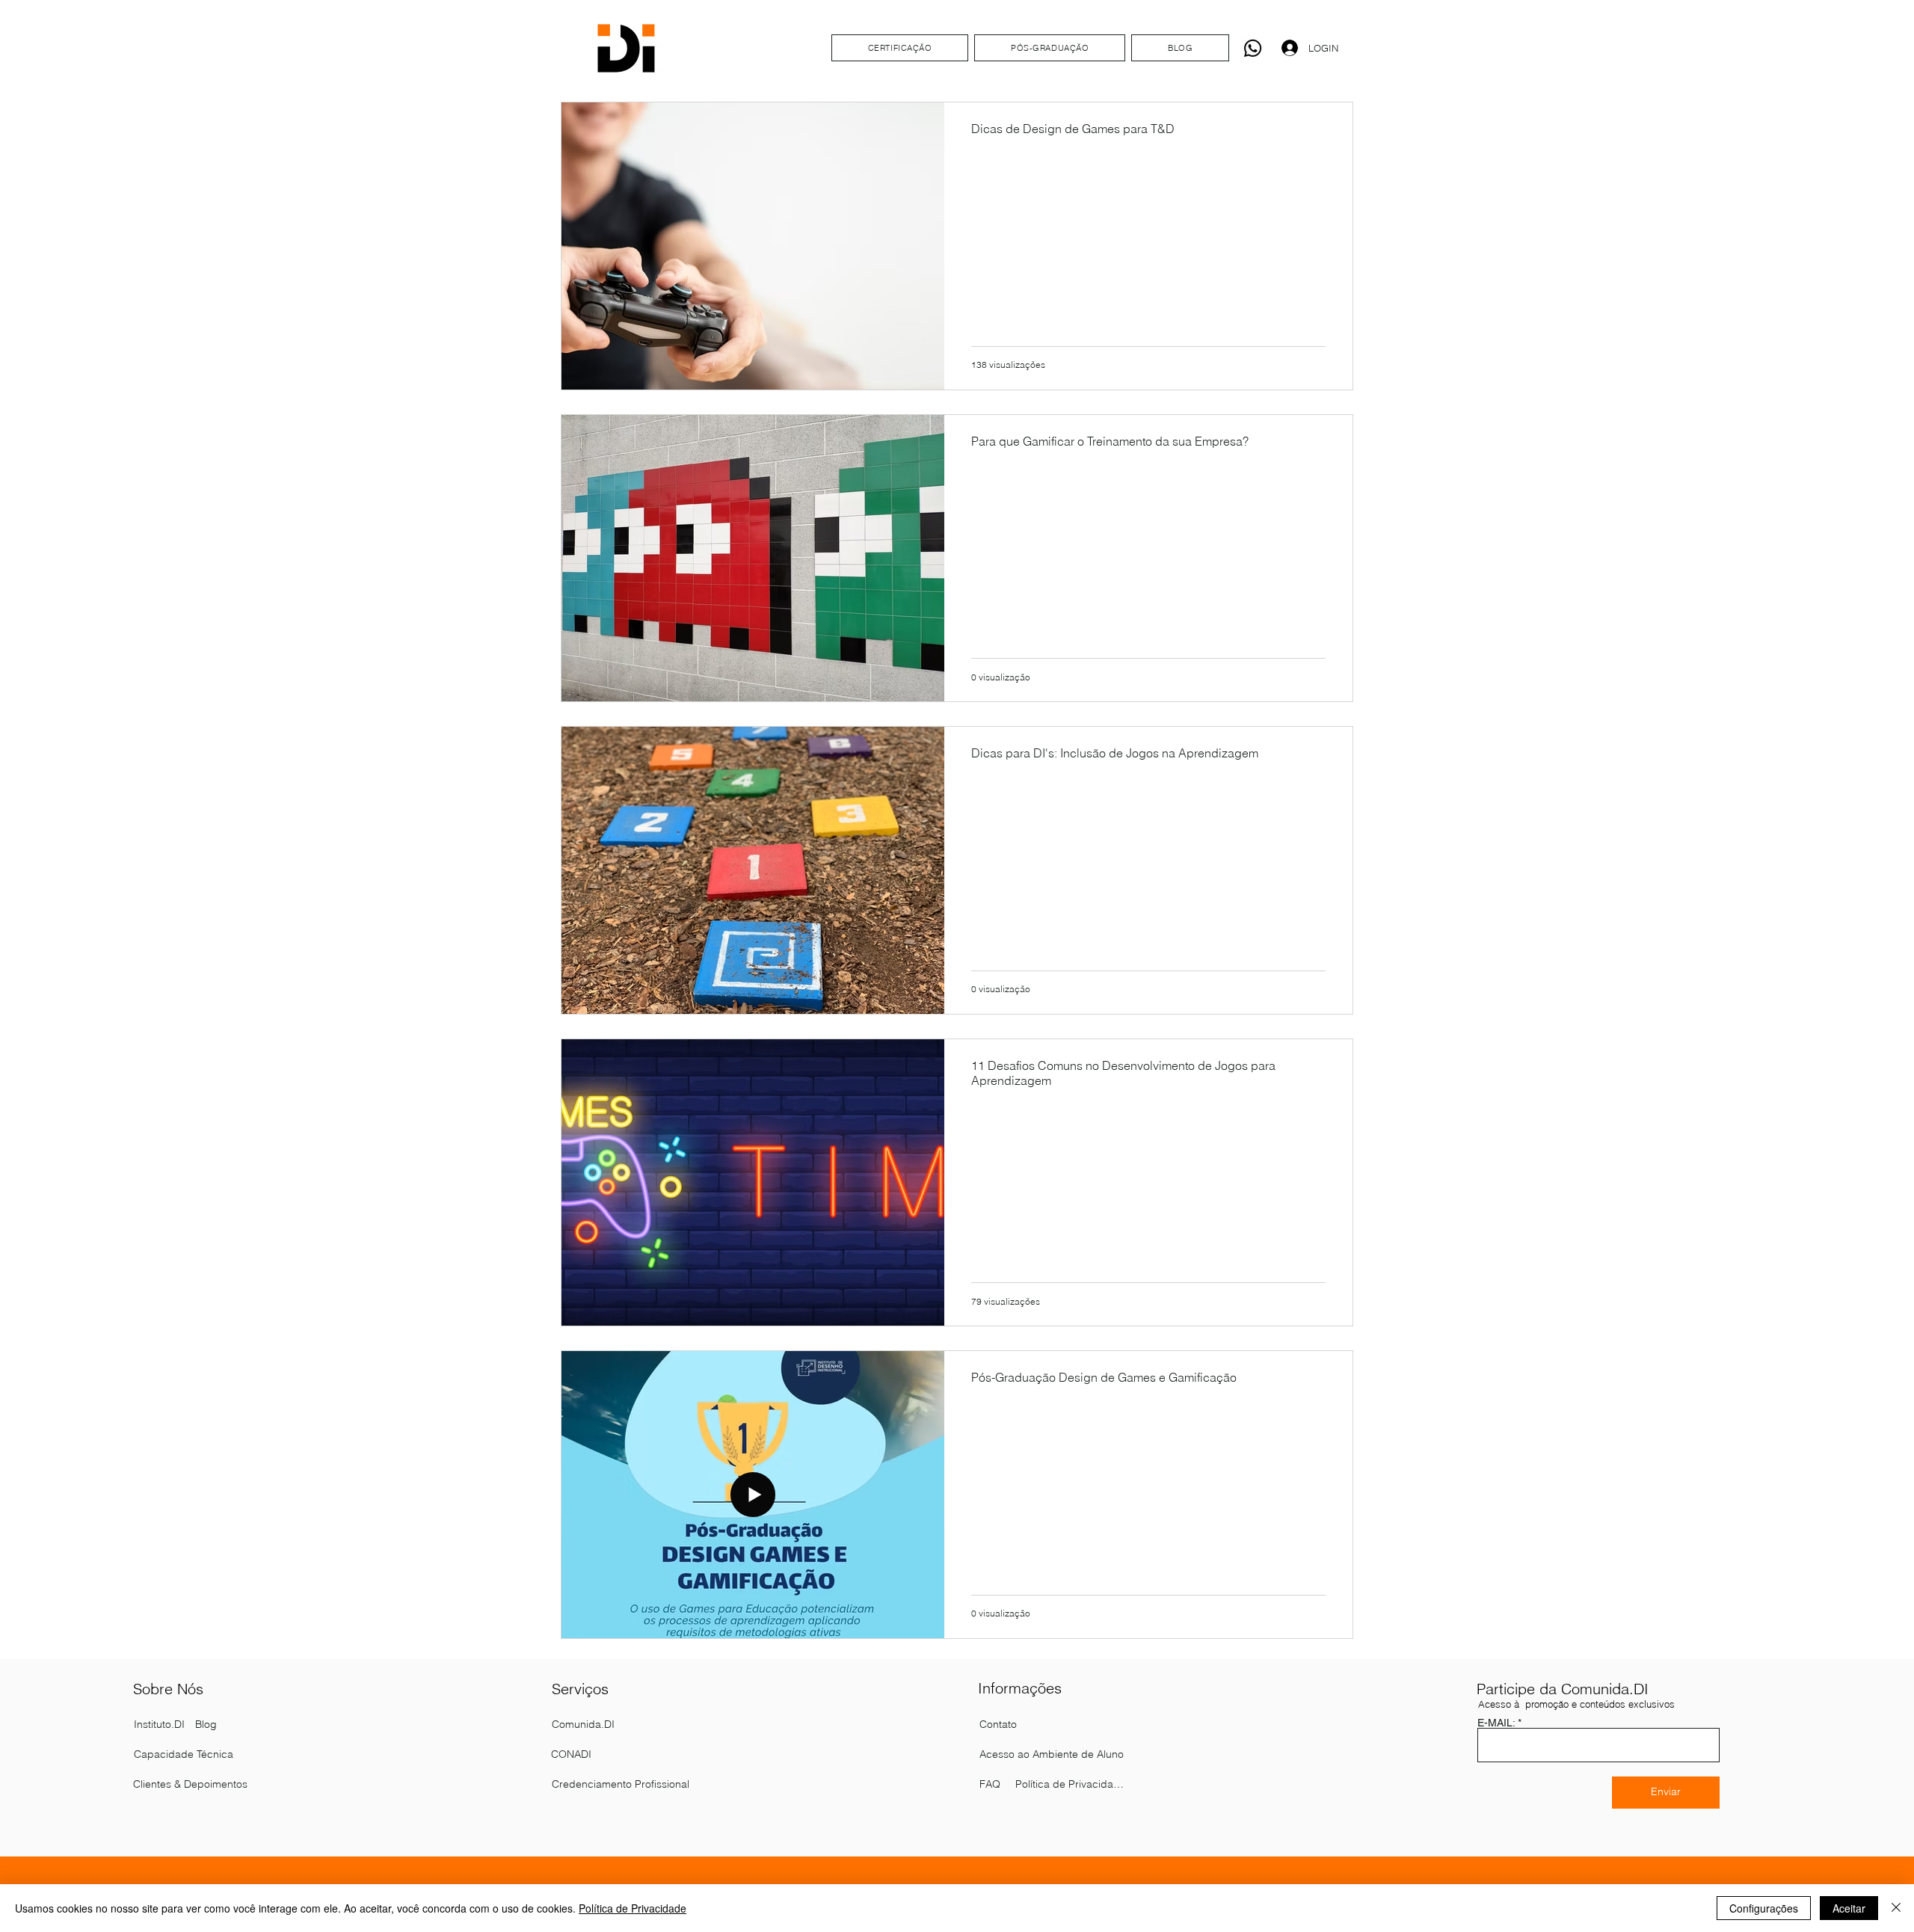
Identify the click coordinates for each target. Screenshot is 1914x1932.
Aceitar (1849, 1908)
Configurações (1764, 1908)
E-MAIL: (1496, 1723)
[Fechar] (1896, 1908)
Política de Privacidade (633, 1908)
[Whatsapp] (1253, 48)
